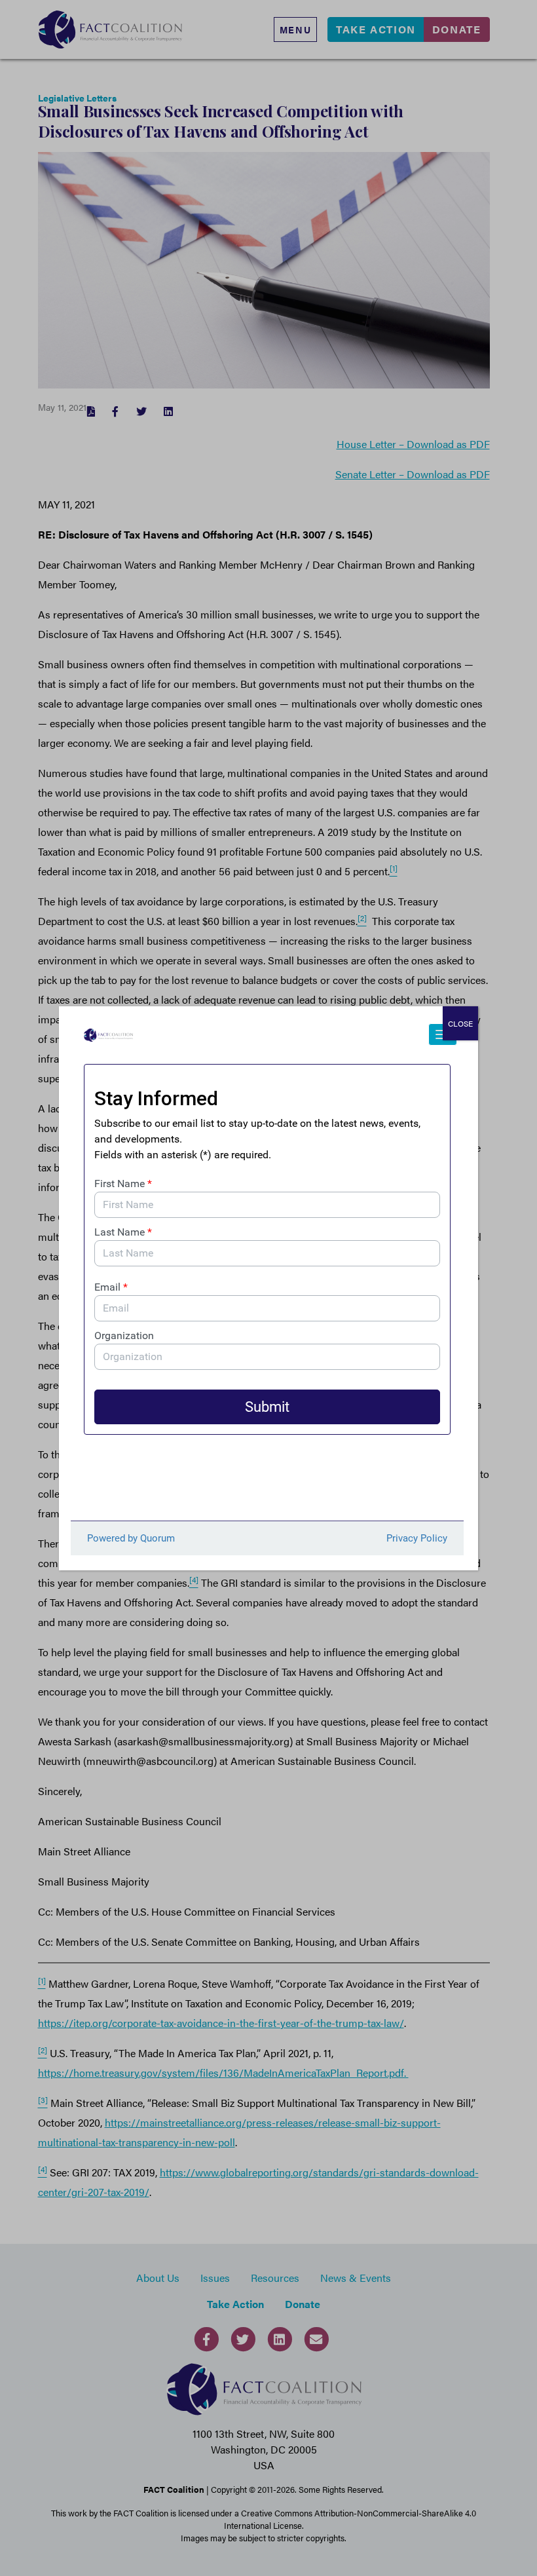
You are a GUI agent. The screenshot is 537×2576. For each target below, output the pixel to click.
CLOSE (460, 1023)
